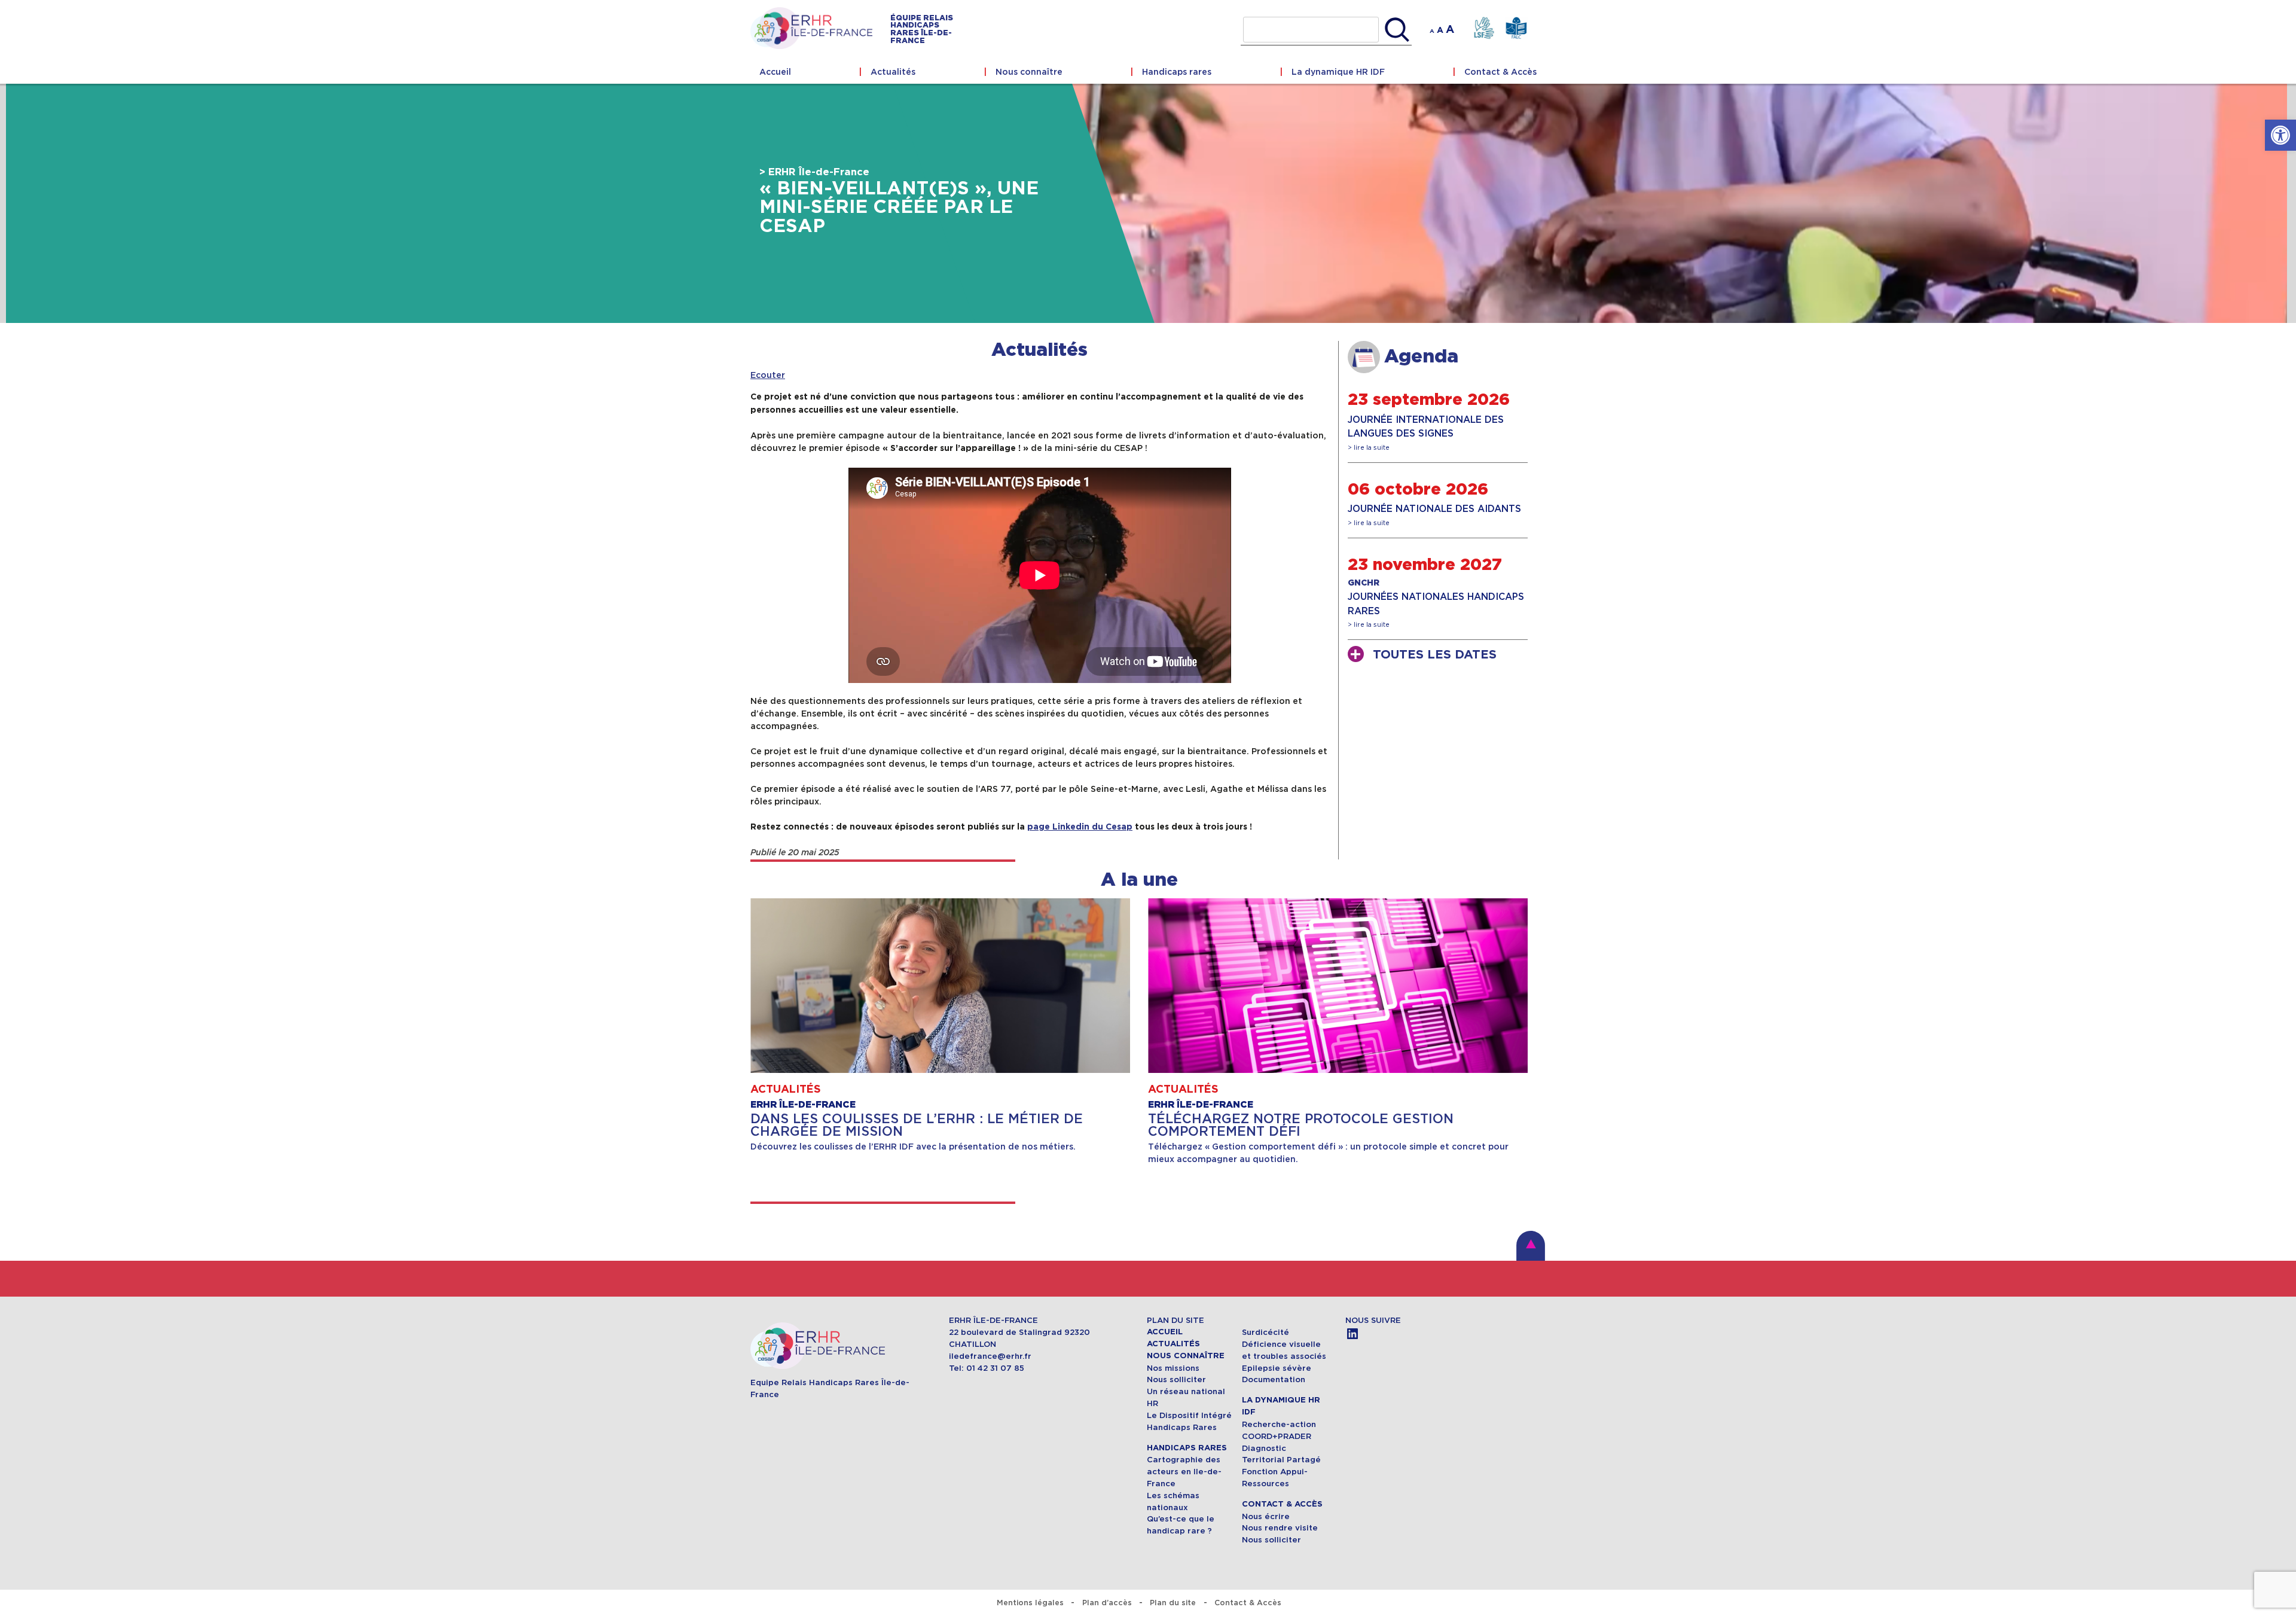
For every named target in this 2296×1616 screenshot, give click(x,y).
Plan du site (1173, 1603)
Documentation (1274, 1379)
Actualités (893, 72)
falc (1516, 28)
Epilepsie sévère (1277, 1368)
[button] (2280, 135)
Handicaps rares (1177, 72)
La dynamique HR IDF (1338, 72)
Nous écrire (1266, 1516)
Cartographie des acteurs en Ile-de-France (1184, 1472)
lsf (1484, 28)
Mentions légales (1030, 1603)
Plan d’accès (1107, 1603)
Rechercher (1397, 30)
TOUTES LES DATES (1435, 655)
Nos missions (1173, 1368)
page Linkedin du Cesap (1080, 827)
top (1531, 1246)
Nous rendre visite (1280, 1528)
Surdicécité (1267, 1332)
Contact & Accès (1500, 72)
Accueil (775, 72)
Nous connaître (1029, 72)
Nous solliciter (1176, 1379)
